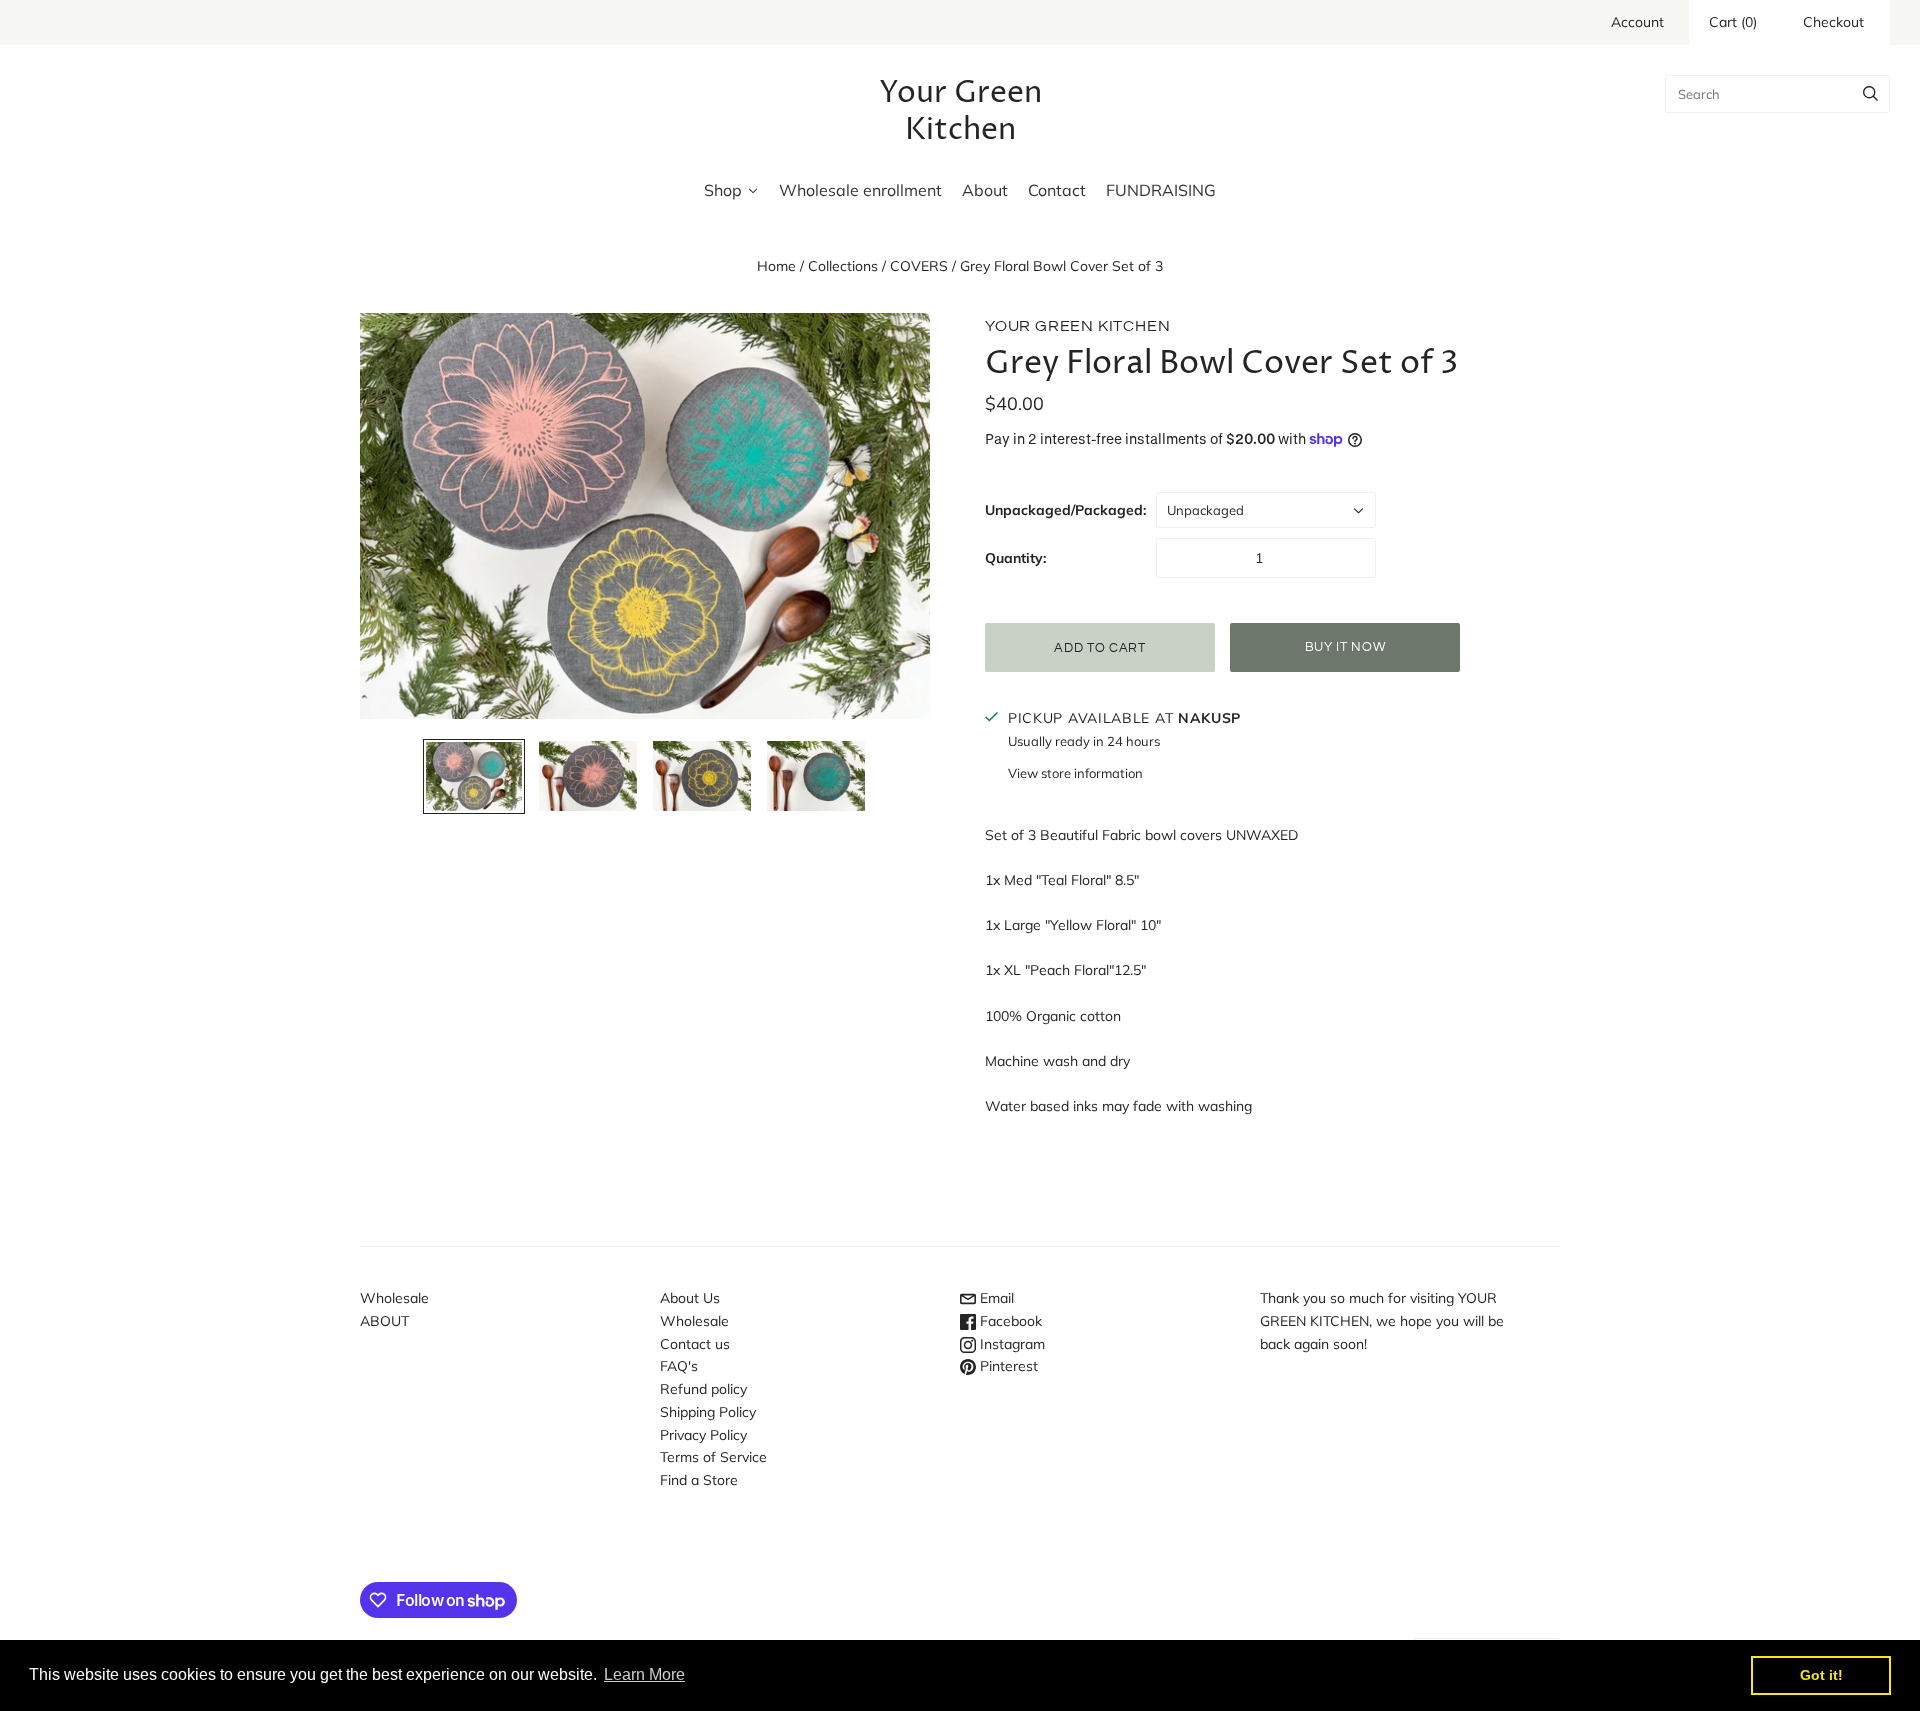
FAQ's (679, 1366)
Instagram (1010, 1344)
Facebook (1009, 1321)
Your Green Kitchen (1077, 326)
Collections (843, 266)
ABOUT (384, 1321)
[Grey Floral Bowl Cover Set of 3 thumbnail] (474, 776)
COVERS (919, 266)
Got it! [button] (1821, 1675)
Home (776, 266)
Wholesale (394, 1298)
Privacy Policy (703, 1435)
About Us (690, 1298)
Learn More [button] (644, 1674)
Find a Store (699, 1480)
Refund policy (703, 1389)
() (1733, 22)
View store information (1075, 773)
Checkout (1833, 22)
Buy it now (1345, 647)
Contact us (695, 1344)
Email (995, 1298)
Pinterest (1007, 1366)
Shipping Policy (708, 1412)
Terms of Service (713, 1457)
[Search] (1870, 94)
